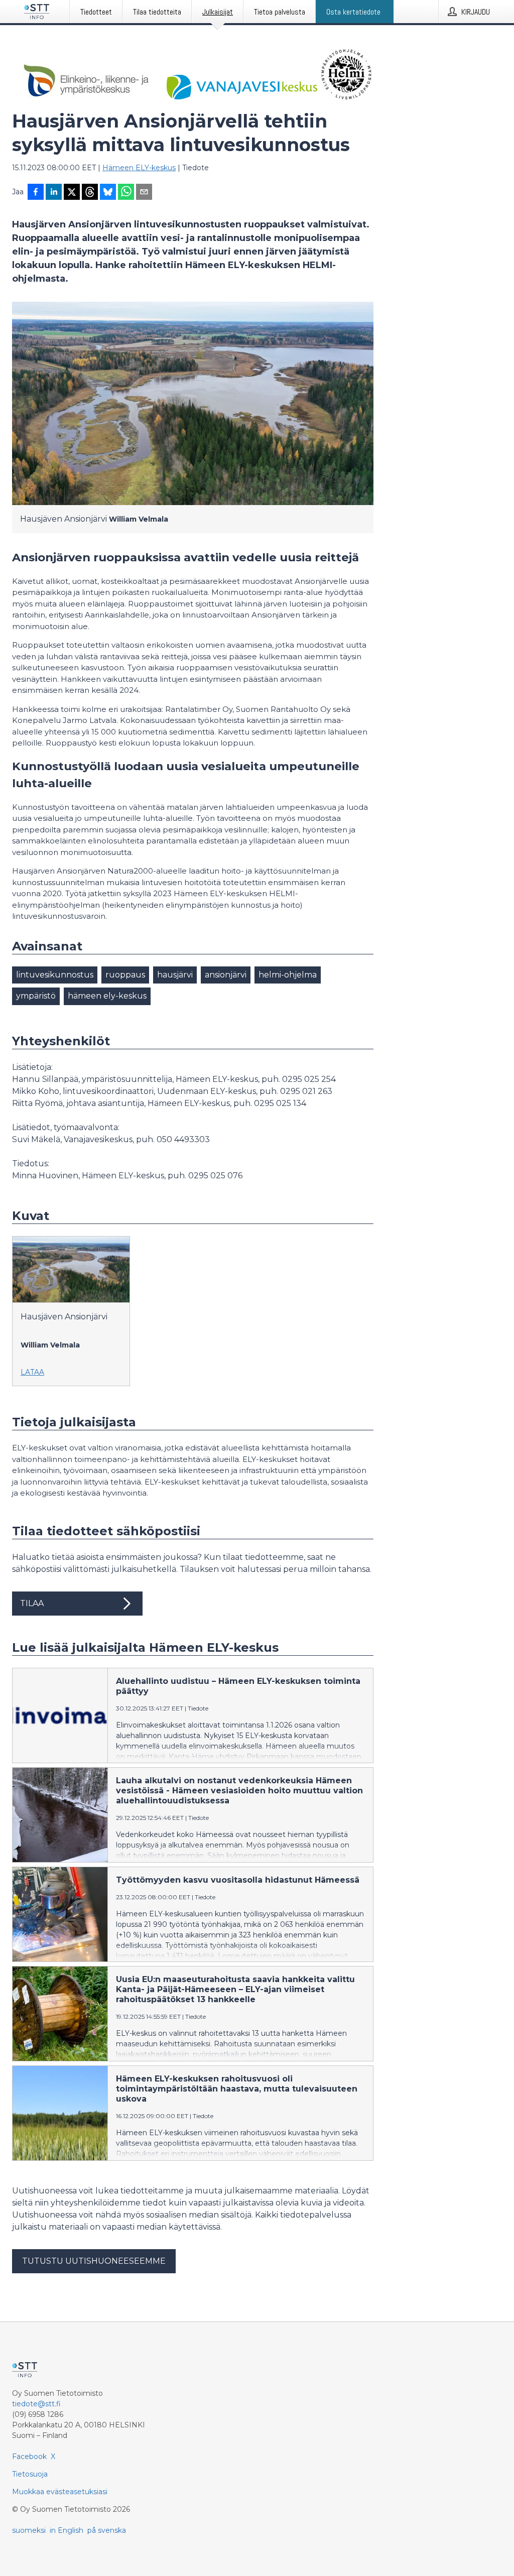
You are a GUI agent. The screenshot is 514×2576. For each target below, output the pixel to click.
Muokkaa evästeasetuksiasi (60, 2492)
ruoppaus (125, 975)
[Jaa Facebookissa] (36, 193)
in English (67, 2530)
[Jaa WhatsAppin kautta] (126, 193)
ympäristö (36, 996)
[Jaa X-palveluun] (72, 193)
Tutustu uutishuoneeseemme (94, 2261)
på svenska (107, 2530)
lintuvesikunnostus (55, 975)
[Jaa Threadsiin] (90, 193)
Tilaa (32, 1603)
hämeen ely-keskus (107, 996)
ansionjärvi (226, 975)
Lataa (32, 1372)
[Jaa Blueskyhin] (108, 193)
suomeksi (29, 2530)
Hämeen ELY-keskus (139, 168)
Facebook (29, 2457)
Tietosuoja (30, 2474)
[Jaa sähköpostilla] (144, 193)
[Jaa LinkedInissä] (54, 193)
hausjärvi (175, 975)
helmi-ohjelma (288, 975)
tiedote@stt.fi (36, 2404)
